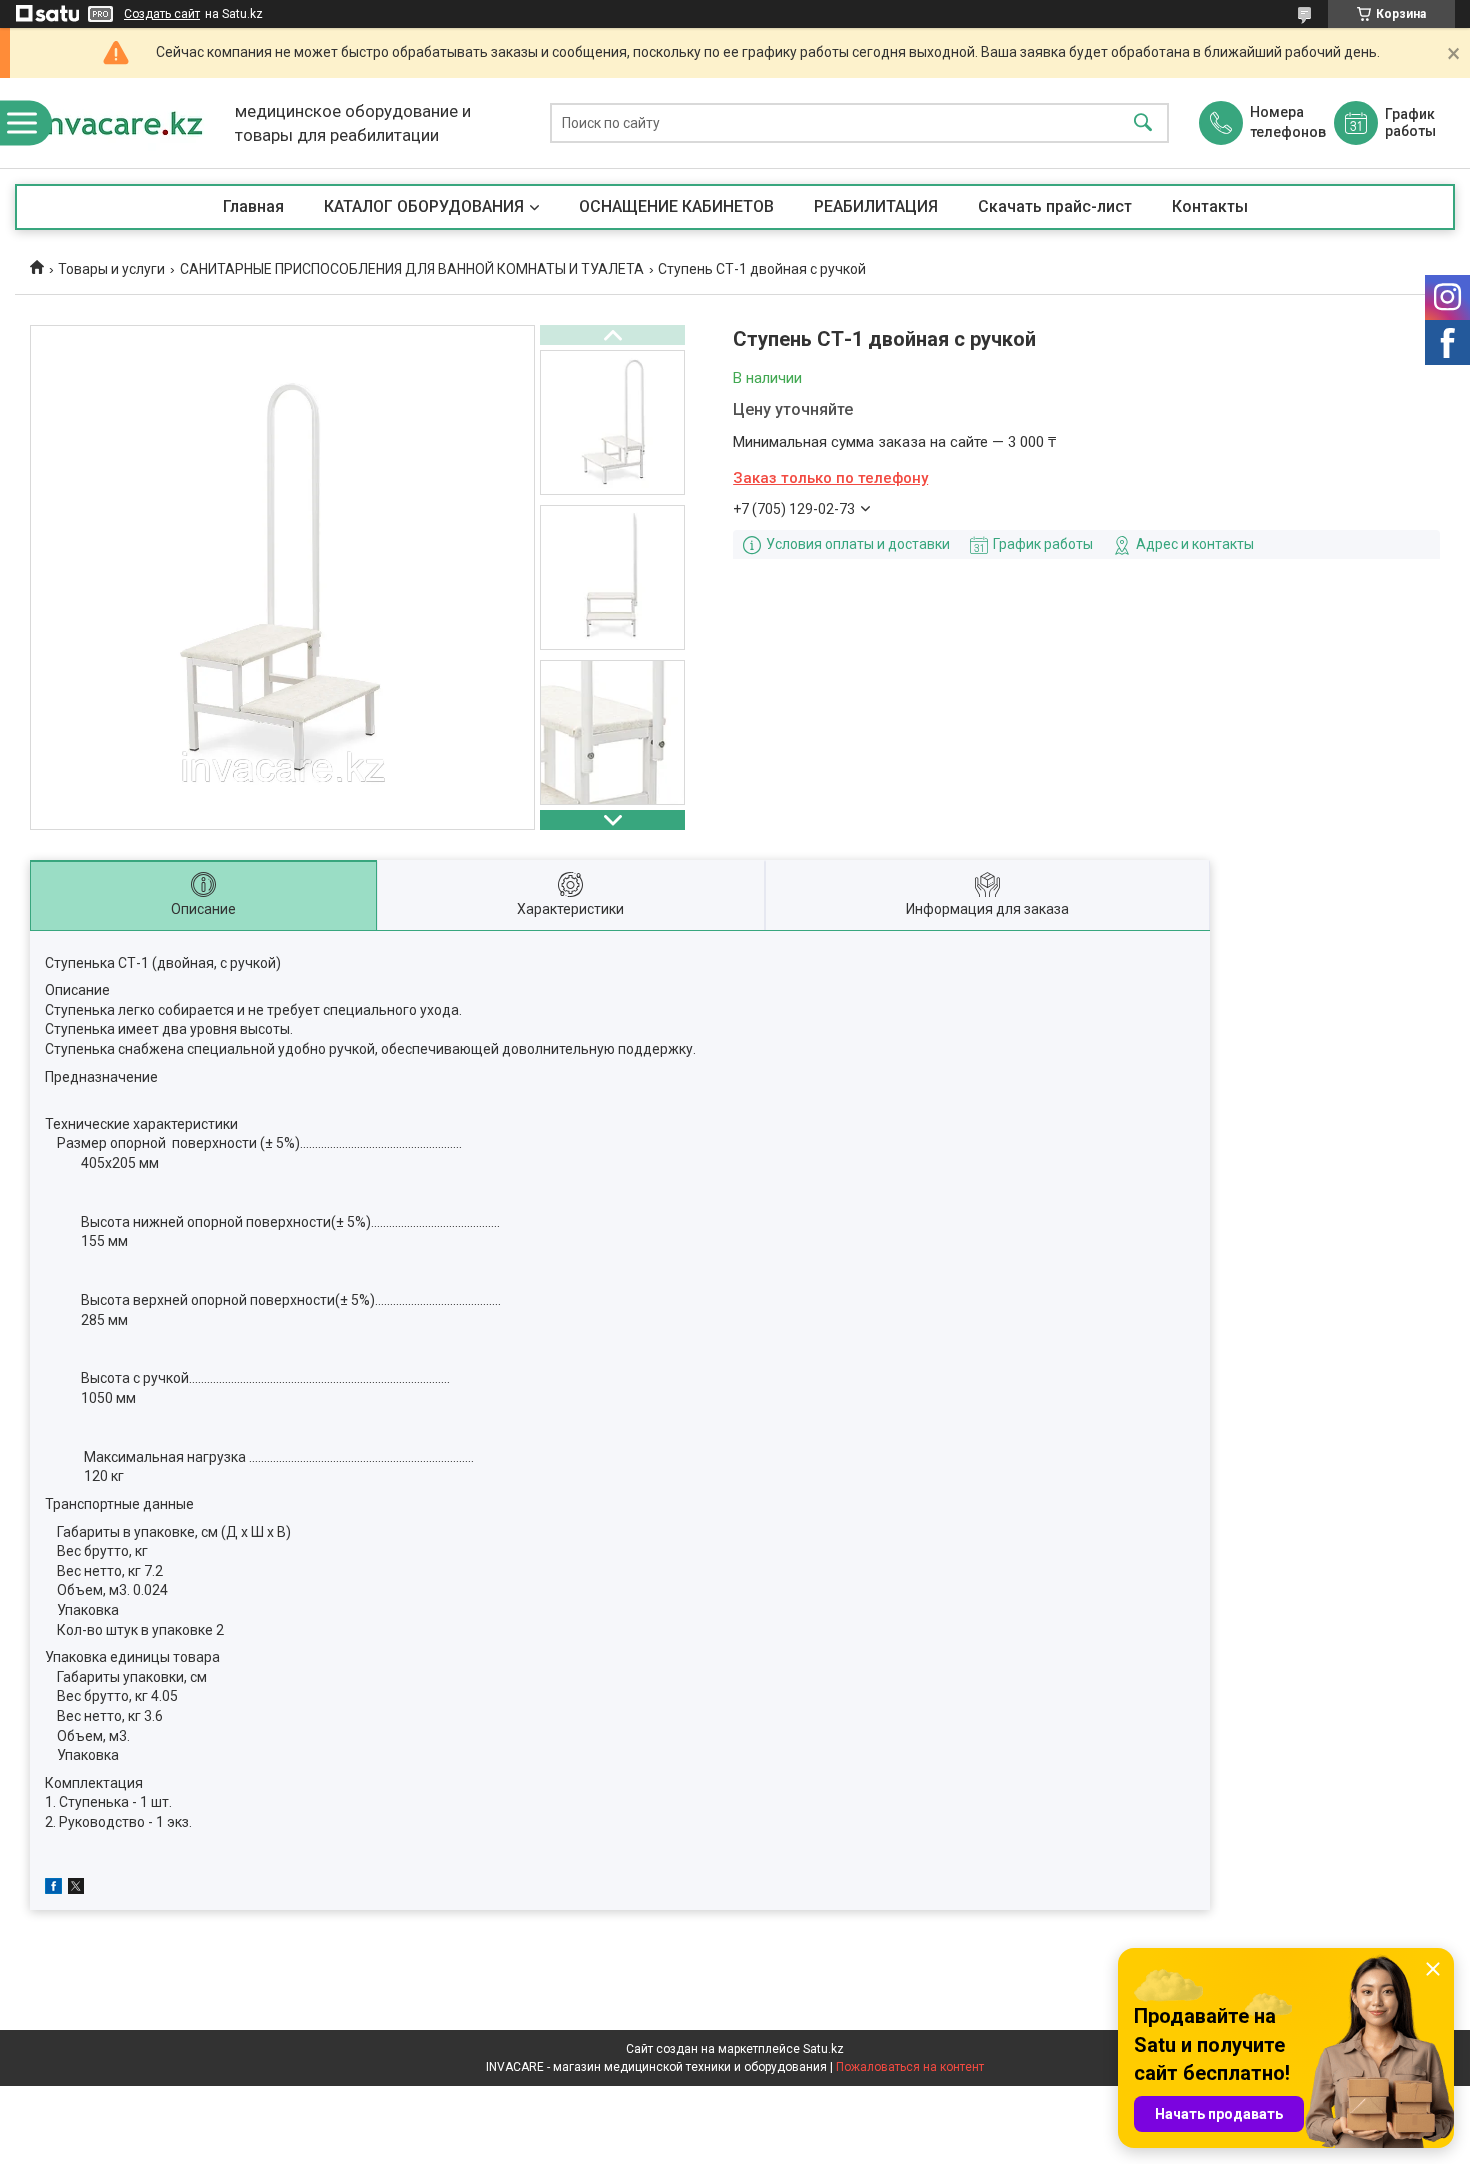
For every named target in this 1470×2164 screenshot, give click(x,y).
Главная (253, 206)
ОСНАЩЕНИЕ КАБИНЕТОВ (676, 206)
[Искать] (1143, 123)
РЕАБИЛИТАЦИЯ (876, 206)
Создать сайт (162, 14)
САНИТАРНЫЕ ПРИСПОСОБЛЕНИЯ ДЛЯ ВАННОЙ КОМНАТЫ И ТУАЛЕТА (412, 269)
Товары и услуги (111, 269)
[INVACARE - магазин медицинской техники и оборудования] (120, 123)
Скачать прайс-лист (1055, 206)
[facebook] (53, 1889)
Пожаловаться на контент (910, 2067)
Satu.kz (823, 2049)
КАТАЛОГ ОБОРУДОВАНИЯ (424, 206)
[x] (76, 1889)
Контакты (1210, 206)
